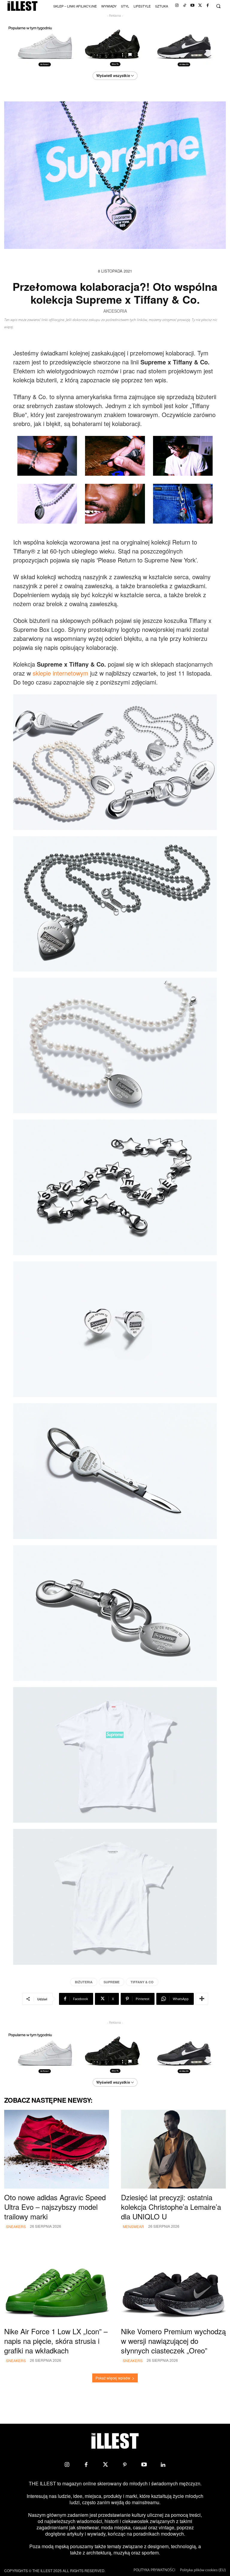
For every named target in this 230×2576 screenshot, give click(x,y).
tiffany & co (142, 1982)
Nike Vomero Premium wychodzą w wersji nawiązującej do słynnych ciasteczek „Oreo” (173, 2341)
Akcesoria (115, 311)
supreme (112, 1982)
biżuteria (84, 1982)
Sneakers (16, 2226)
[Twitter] (200, 6)
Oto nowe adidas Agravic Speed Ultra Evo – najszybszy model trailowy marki (55, 2207)
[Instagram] (177, 6)
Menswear (133, 2226)
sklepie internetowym (60, 673)
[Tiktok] (185, 6)
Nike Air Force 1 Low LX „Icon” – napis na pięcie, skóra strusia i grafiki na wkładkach (56, 2341)
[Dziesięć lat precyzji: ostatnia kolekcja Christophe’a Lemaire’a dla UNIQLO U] (173, 2149)
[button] (218, 6)
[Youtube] (192, 6)
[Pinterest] (125, 2465)
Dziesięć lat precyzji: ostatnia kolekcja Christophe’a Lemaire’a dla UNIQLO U (171, 2207)
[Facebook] (208, 6)
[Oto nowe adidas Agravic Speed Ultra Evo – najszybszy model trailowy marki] (57, 2149)
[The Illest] (22, 6)
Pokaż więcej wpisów (113, 2378)
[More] (202, 1999)
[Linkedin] (163, 2465)
